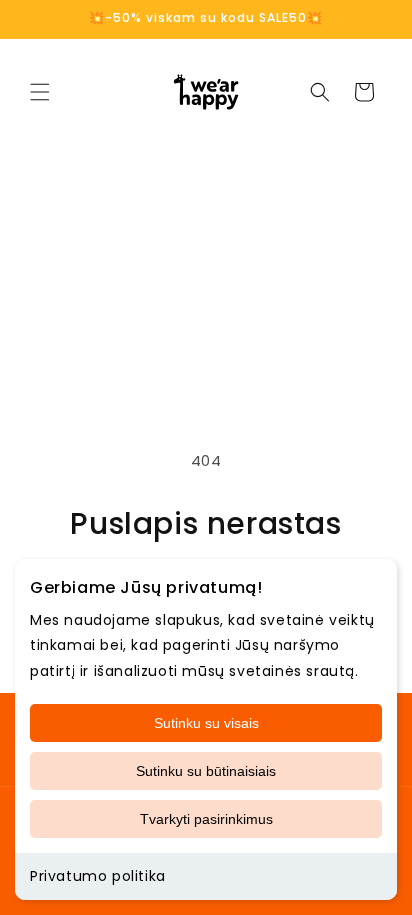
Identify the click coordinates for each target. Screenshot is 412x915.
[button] (40, 92)
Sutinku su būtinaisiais (206, 771)
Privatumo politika (98, 876)
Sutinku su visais (206, 723)
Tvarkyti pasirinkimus (206, 819)
